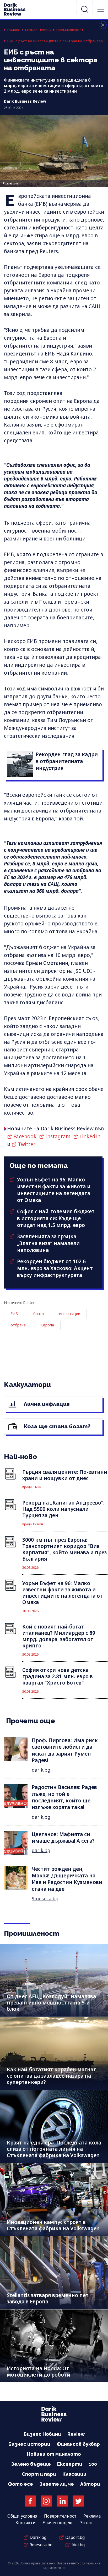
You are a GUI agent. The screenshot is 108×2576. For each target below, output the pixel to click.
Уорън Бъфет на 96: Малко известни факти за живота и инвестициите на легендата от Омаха (54, 1190)
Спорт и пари (39, 2474)
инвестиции (70, 1314)
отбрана (18, 1325)
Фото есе (20, 2484)
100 (93, 2464)
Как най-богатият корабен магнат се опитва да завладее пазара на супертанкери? (52, 2076)
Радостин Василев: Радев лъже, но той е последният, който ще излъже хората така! (64, 1797)
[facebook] (30, 2501)
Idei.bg (78, 2545)
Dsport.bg (75, 2537)
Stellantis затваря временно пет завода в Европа (48, 2298)
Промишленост (70, 30)
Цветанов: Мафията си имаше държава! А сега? (63, 1838)
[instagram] (46, 2501)
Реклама (92, 2516)
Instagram (58, 1136)
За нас (87, 2523)
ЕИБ (14, 1314)
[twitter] (78, 2501)
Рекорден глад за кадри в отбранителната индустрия (67, 761)
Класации (74, 2474)
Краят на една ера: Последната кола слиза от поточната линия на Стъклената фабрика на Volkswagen (54, 2149)
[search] (85, 9)
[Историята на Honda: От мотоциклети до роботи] (54, 2346)
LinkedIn (90, 1136)
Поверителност (60, 2516)
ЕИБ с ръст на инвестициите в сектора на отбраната (55, 41)
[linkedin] (62, 2501)
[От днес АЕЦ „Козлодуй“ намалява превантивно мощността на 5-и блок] (54, 1980)
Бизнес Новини (38, 30)
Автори (90, 2484)
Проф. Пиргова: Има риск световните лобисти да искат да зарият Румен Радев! (65, 1750)
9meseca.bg (45, 1898)
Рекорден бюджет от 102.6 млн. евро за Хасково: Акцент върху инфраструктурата (55, 1268)
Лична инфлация (46, 1404)
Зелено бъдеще (31, 2464)
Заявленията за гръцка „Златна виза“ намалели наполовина (48, 1243)
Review (76, 2434)
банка (39, 1314)
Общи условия (22, 2516)
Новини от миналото (54, 2454)
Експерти (70, 2464)
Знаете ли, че (57, 2484)
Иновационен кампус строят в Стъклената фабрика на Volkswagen (53, 2225)
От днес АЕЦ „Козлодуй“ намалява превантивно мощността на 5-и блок (51, 2003)
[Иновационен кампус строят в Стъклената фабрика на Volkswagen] (54, 2200)
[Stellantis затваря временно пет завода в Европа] (54, 2273)
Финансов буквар (78, 2444)
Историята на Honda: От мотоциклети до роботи (39, 2372)
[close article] (103, 25)
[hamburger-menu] (101, 9)
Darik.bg (38, 2537)
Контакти (26, 2523)
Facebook (25, 1136)
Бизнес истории (29, 2444)
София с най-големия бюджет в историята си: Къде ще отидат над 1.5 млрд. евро (56, 1218)
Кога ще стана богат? (56, 1426)
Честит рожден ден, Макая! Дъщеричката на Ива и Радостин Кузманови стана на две (67, 1879)
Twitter (27, 1144)
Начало (14, 30)
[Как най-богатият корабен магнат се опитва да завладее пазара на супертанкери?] (54, 2053)
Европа (48, 1325)
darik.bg (41, 1770)
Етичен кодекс (58, 2523)
